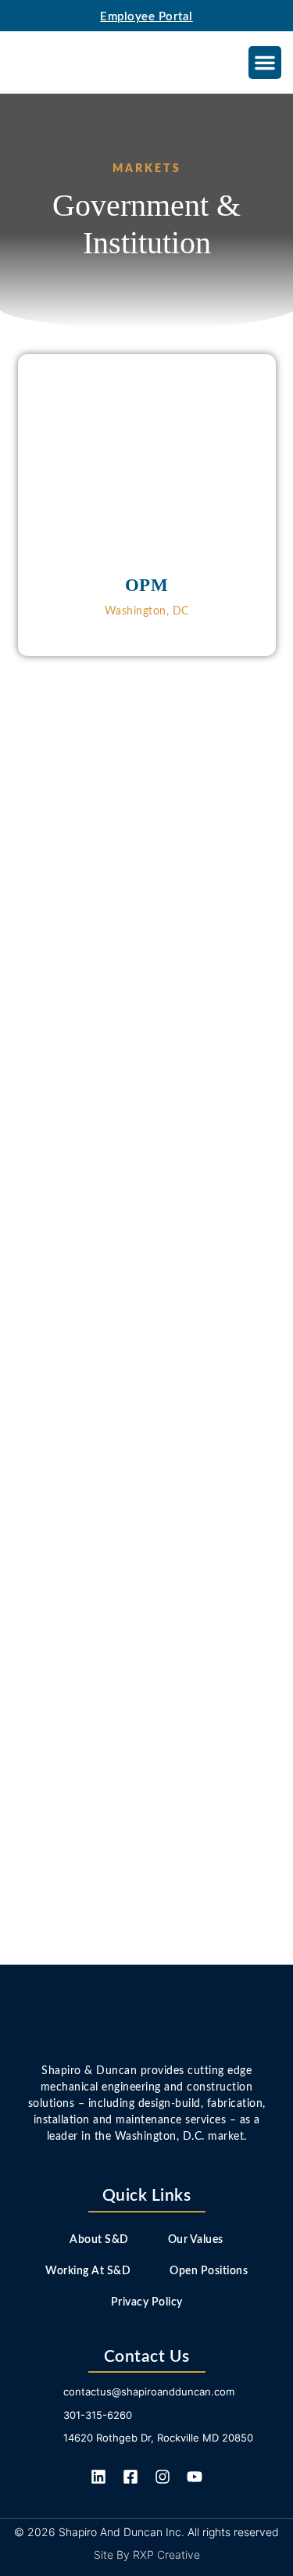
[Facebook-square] (130, 2477)
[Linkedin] (98, 2477)
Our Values (196, 2240)
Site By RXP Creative (147, 2555)
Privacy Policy (147, 2302)
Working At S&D (88, 2271)
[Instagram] (163, 2477)
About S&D (99, 2240)
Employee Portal (146, 17)
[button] (265, 63)
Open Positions (209, 2271)
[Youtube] (195, 2477)
